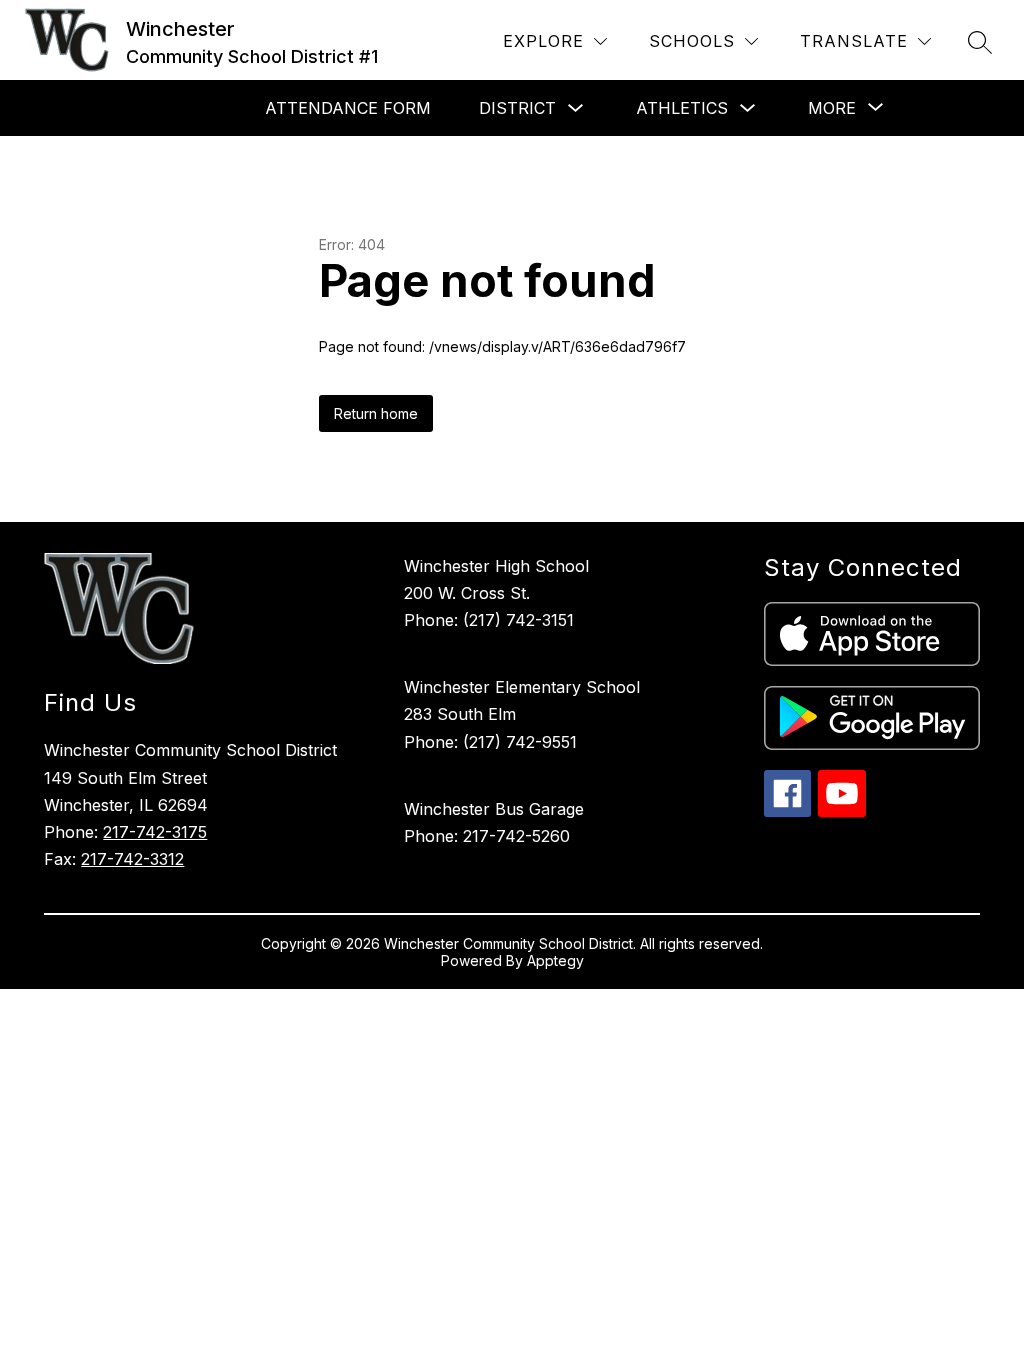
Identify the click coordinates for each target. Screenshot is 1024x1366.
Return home (376, 413)
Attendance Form (348, 108)
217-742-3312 (132, 859)
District (517, 108)
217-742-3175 (155, 832)
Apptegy (555, 960)
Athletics (682, 108)
